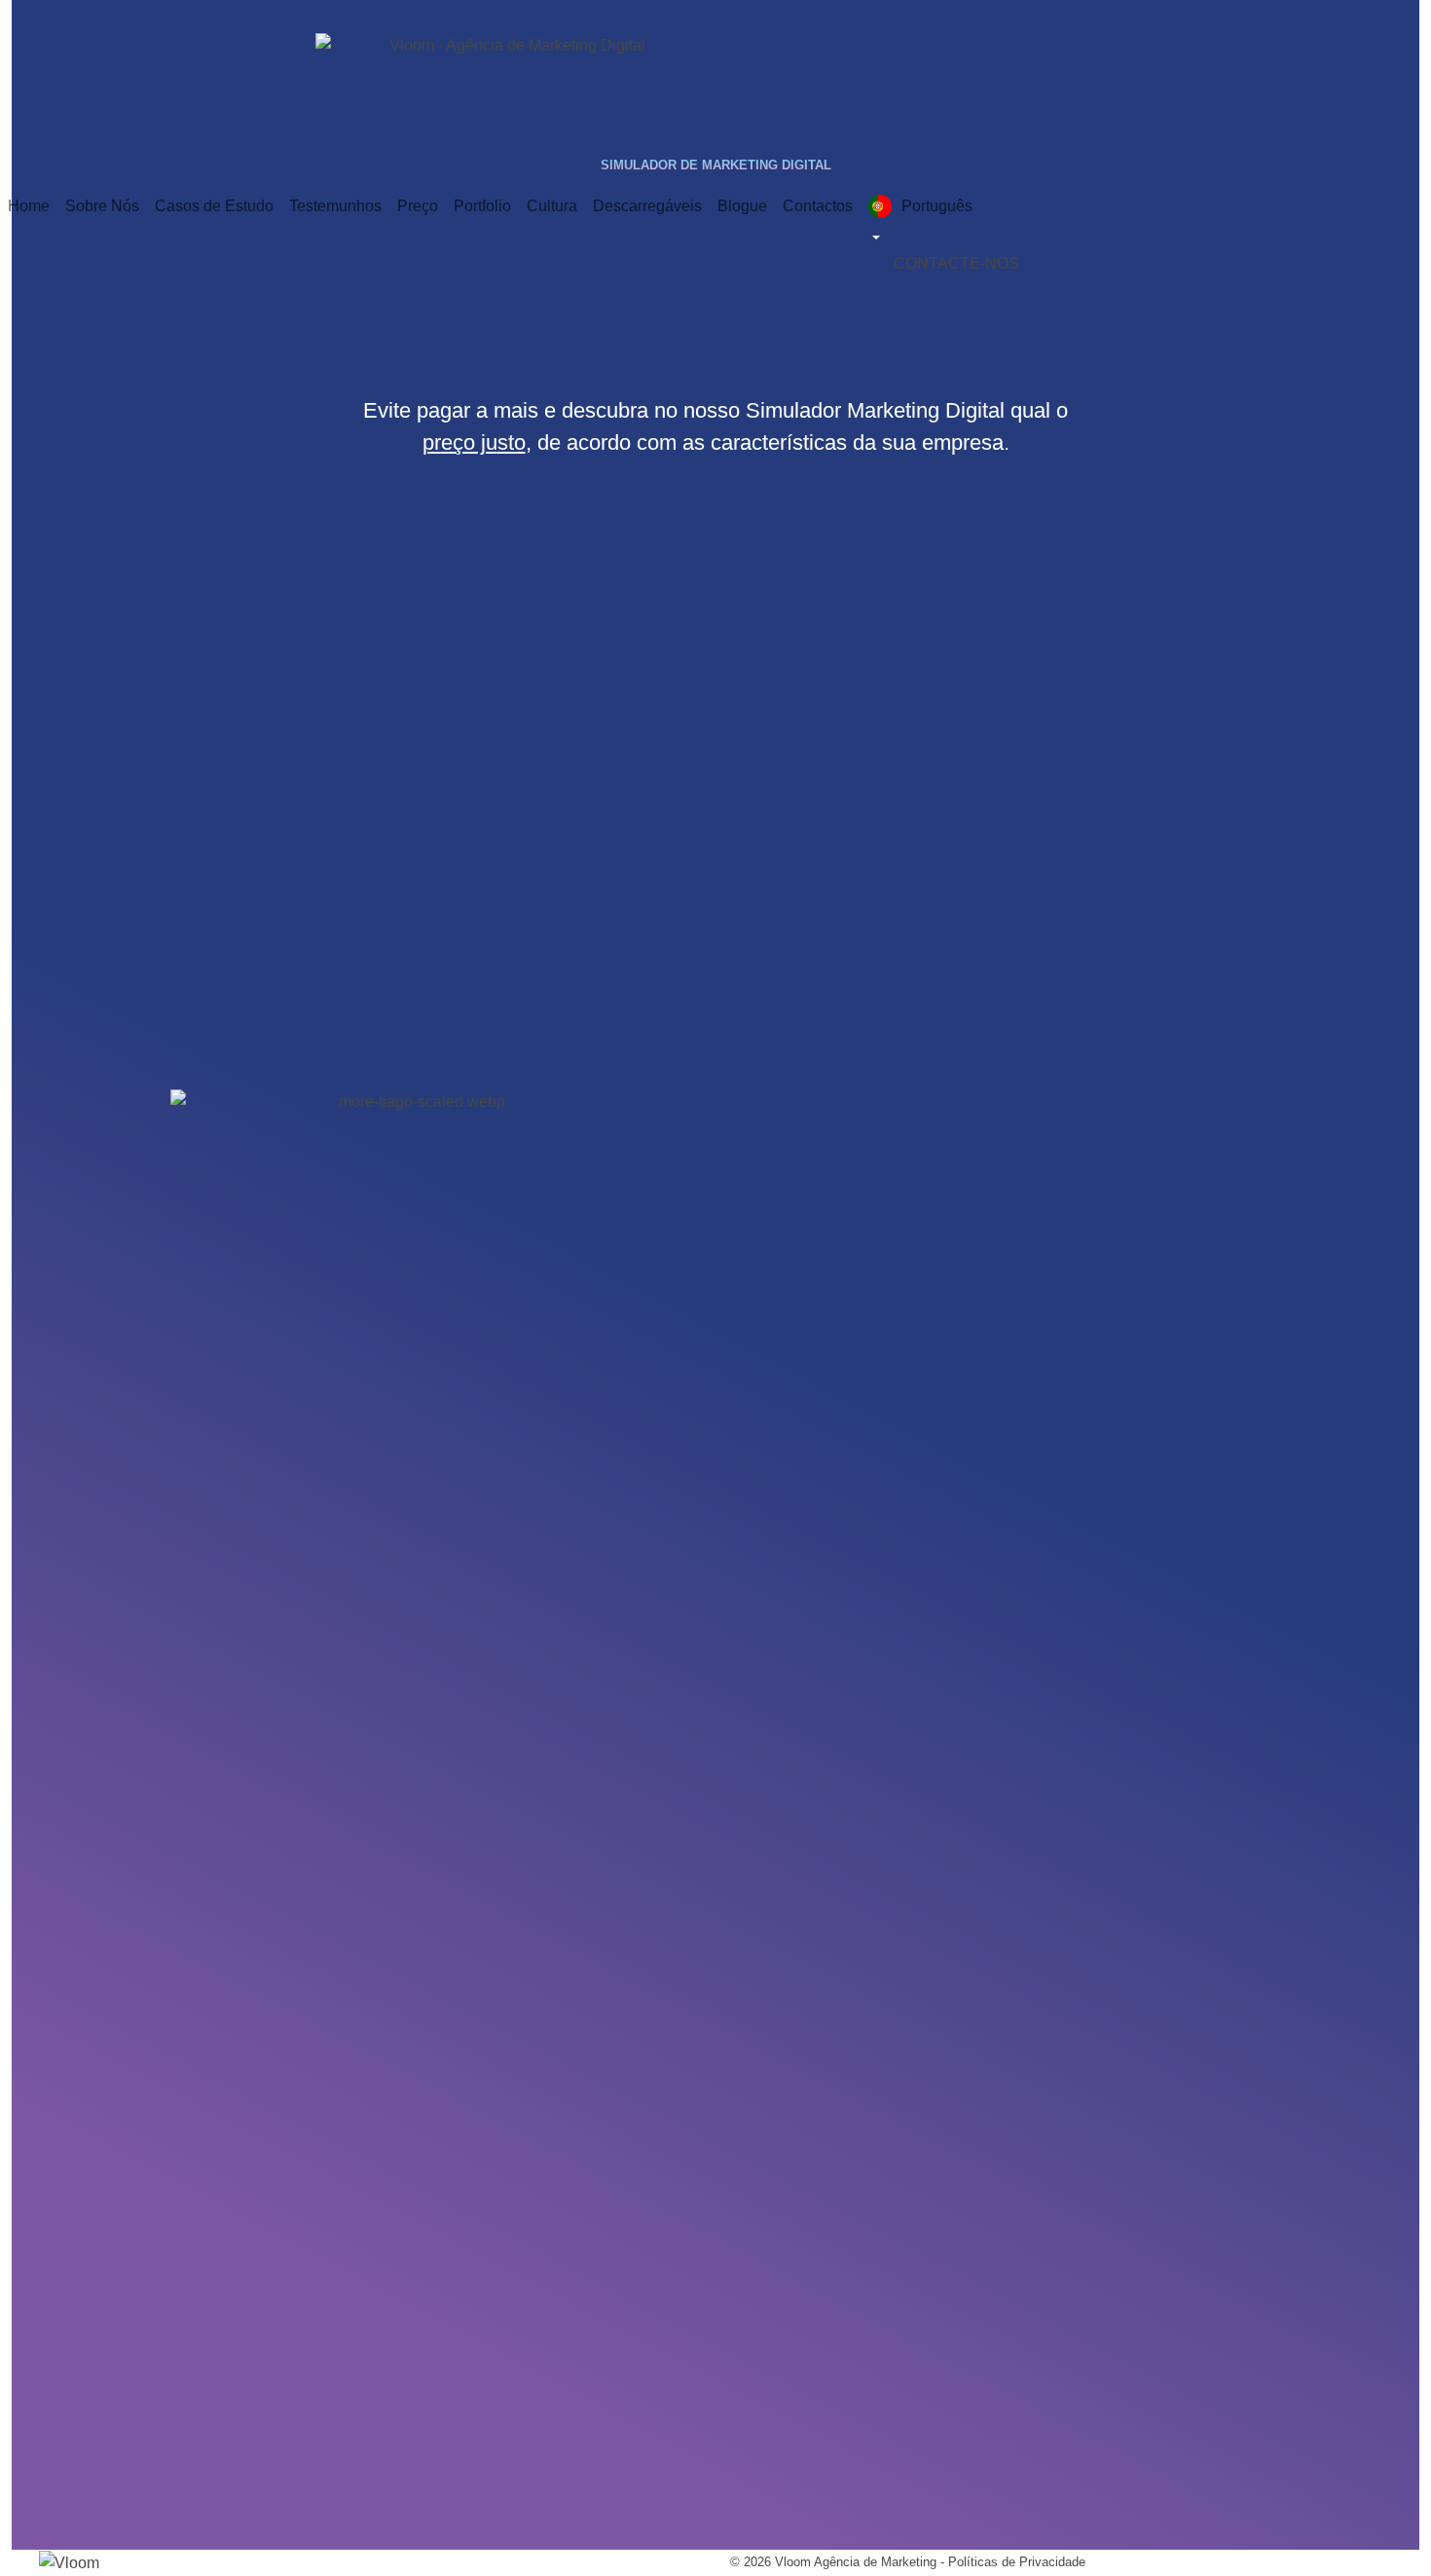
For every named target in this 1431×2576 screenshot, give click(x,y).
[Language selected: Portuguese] (1000, 219)
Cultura (552, 206)
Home (29, 206)
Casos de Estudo (214, 206)
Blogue (742, 206)
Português (937, 206)
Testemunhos (335, 206)
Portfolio (482, 206)
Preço (418, 206)
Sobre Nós (102, 206)
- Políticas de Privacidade (1011, 2562)
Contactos (818, 206)
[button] (956, 263)
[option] (990, 220)
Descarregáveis (647, 206)
